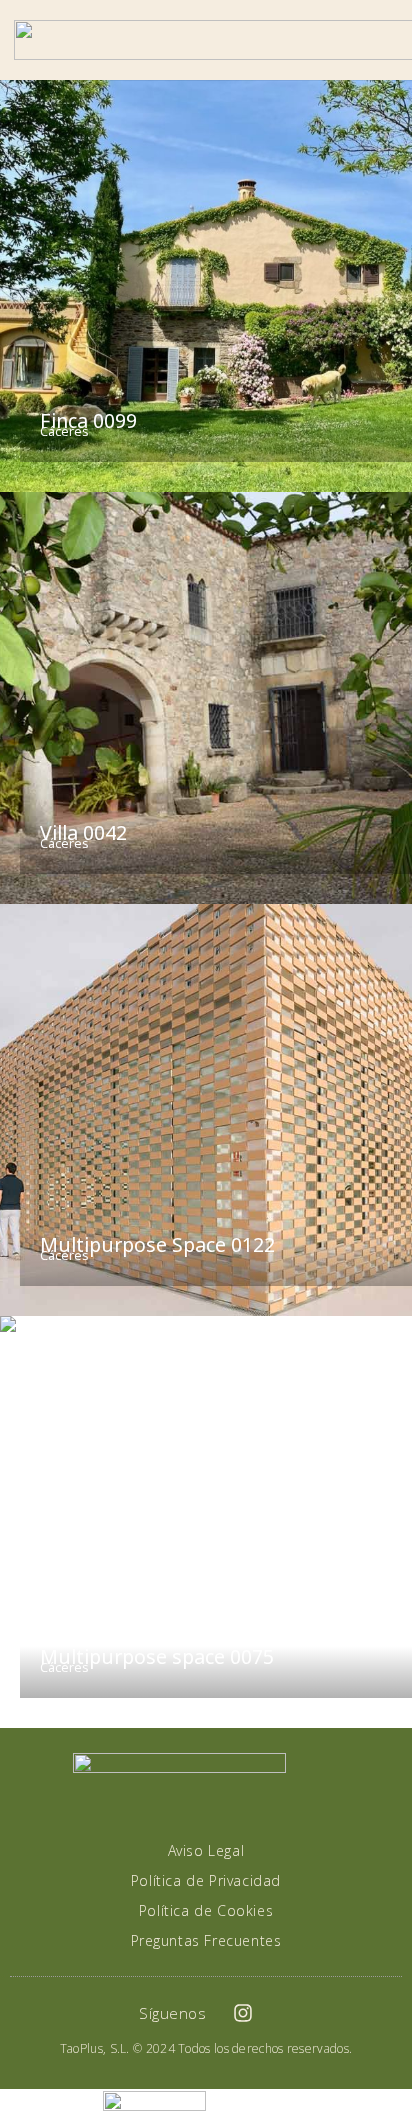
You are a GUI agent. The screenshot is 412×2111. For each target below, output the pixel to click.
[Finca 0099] (206, 286)
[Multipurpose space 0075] (206, 1522)
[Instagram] (243, 2013)
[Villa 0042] (206, 698)
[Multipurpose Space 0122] (206, 1110)
